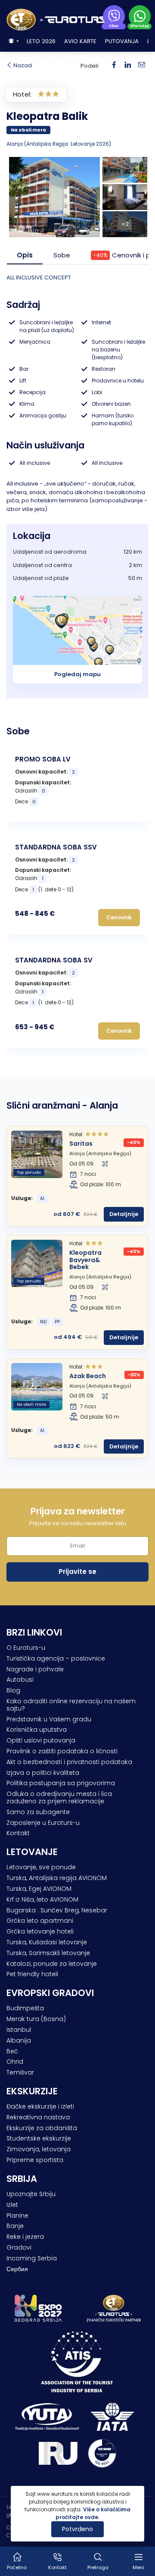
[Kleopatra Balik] (128, 65)
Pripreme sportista (35, 2160)
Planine (17, 2216)
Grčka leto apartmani (40, 1921)
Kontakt (18, 1833)
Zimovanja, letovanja (39, 2149)
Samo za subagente (38, 1812)
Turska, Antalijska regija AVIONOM (57, 1878)
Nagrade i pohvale (35, 1669)
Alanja (15, 144)
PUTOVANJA (122, 41)
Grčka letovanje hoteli (40, 1931)
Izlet (12, 2205)
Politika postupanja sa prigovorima (61, 1783)
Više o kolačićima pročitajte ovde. (93, 2513)
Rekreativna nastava (38, 2117)
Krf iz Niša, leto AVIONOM (42, 1899)
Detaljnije (124, 1214)
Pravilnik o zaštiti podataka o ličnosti (62, 1751)
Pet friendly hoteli (32, 1974)
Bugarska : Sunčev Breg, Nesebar (57, 1910)
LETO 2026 (41, 41)
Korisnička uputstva (37, 1730)
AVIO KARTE (80, 41)
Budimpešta (25, 2008)
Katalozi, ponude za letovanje (52, 1964)
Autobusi (20, 1680)
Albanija (19, 2040)
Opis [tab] (25, 255)
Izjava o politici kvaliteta (43, 1773)
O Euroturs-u (26, 1648)
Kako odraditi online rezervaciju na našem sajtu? (71, 1705)
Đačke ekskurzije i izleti (40, 2106)
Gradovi (19, 2247)
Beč (12, 2051)
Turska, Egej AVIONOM (39, 1889)
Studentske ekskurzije (39, 2138)
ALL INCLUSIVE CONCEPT (39, 277)
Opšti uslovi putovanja (41, 1740)
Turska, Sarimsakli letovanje (48, 1953)
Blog (13, 1690)
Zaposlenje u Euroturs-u (43, 1823)
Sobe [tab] (62, 255)
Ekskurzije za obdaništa (42, 2128)
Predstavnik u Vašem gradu (49, 1719)
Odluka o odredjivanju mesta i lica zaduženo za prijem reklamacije (59, 1797)
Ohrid (15, 2062)
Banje (15, 2226)
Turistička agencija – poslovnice (56, 1658)
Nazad (22, 65)
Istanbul (19, 2030)
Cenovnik (119, 917)
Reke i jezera (25, 2237)
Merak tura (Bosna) (36, 2019)
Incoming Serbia (32, 2258)
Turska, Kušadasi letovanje (47, 1942)
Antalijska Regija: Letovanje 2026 (68, 144)
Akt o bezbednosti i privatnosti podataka (69, 1762)
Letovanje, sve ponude (41, 1867)
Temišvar (20, 2072)
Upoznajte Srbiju (31, 2194)
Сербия (17, 2269)
